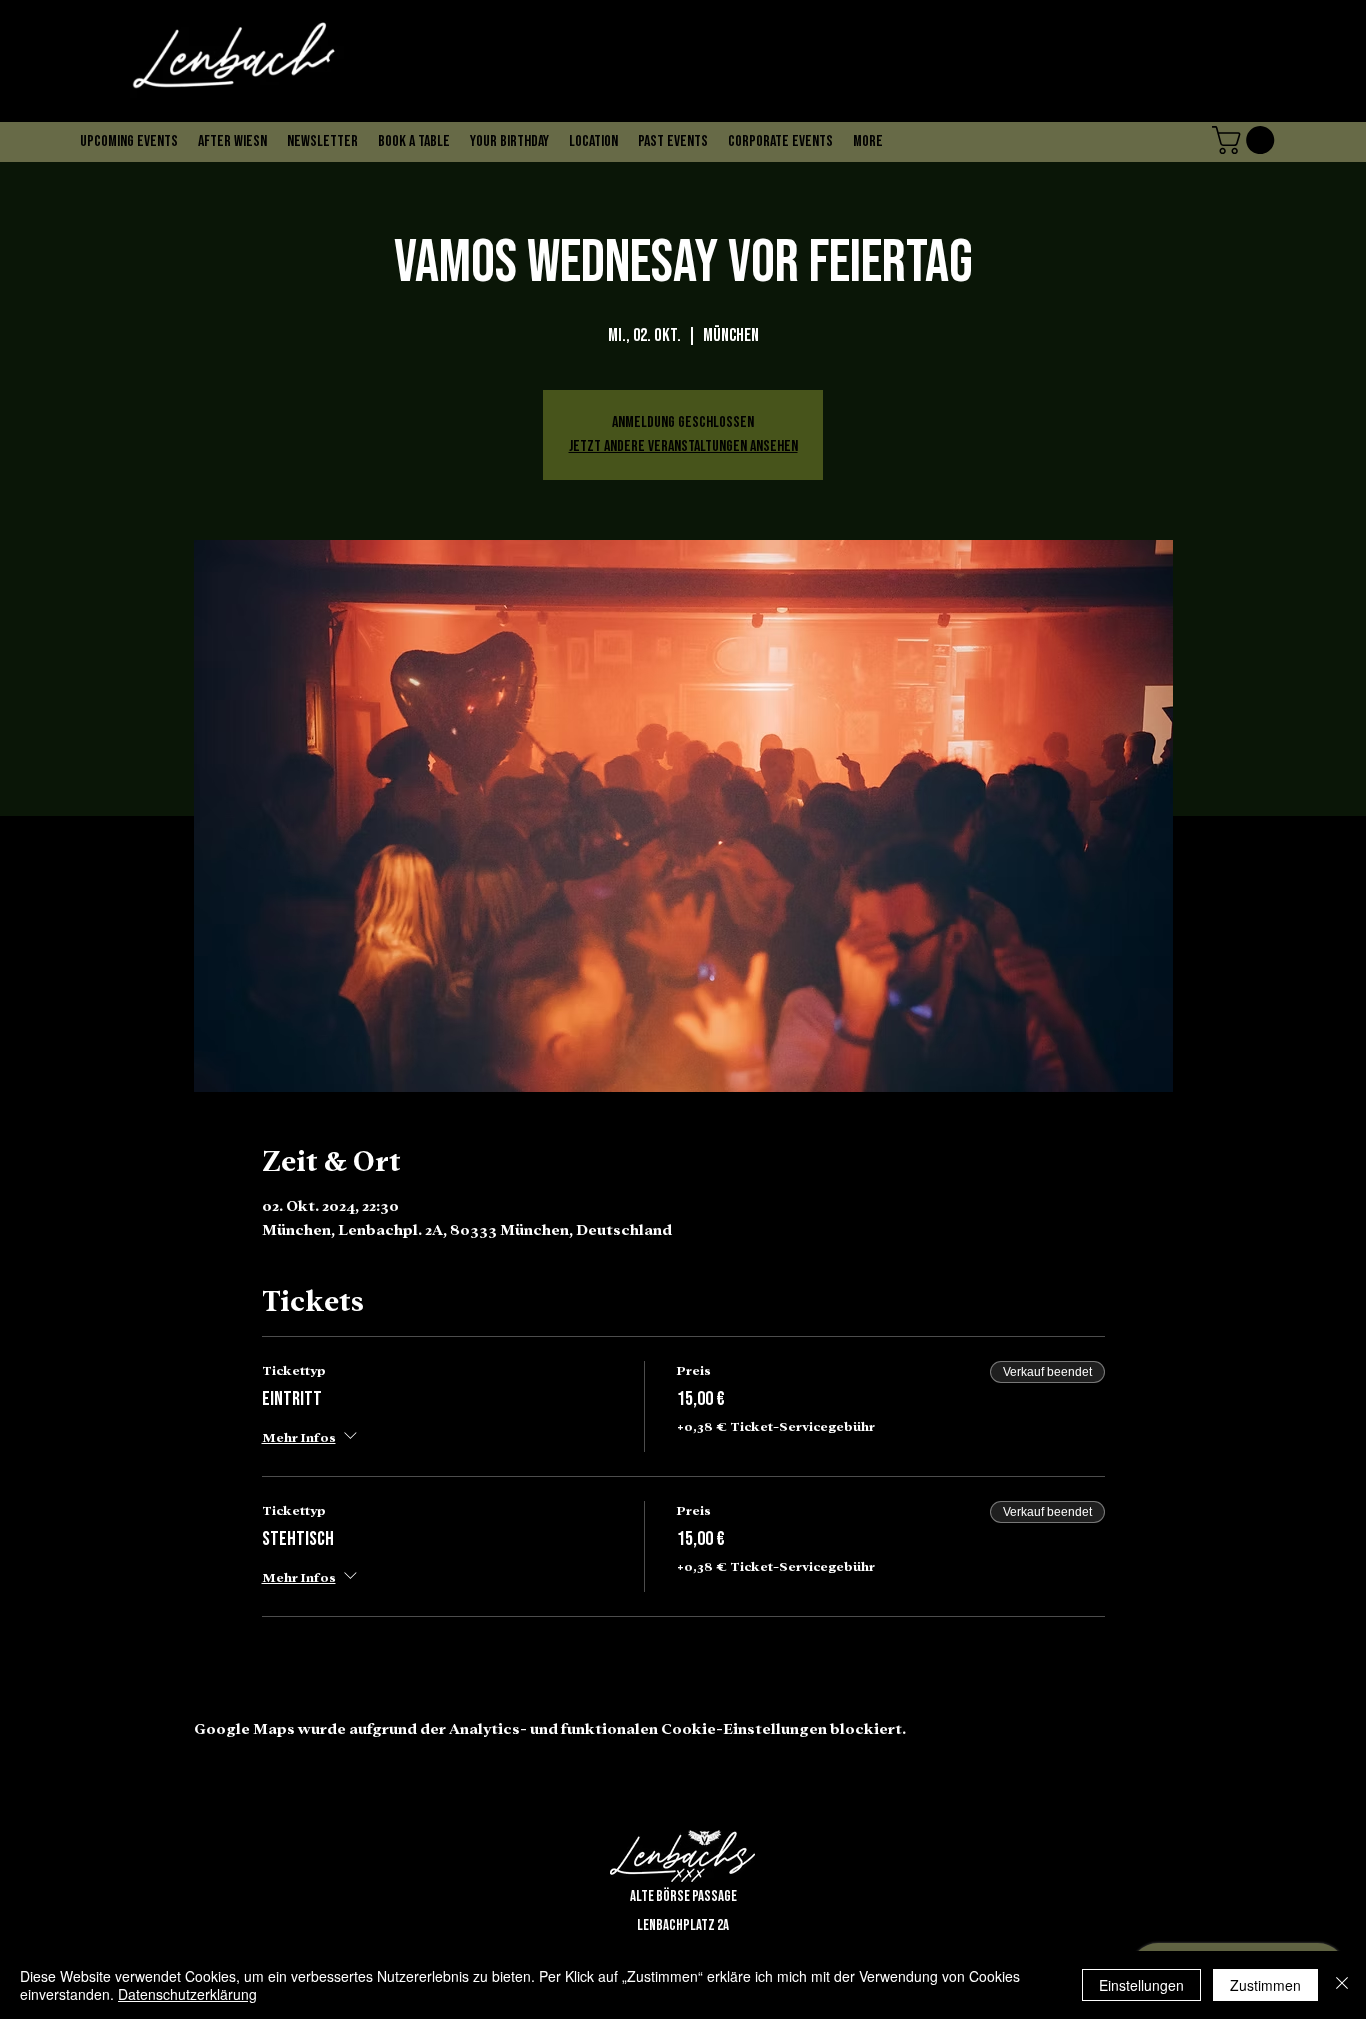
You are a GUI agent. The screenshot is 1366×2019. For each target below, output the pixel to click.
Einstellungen (1141, 1985)
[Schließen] (1342, 1985)
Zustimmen (1265, 1985)
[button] (365, 101)
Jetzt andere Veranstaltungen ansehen (683, 446)
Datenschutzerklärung (187, 1994)
